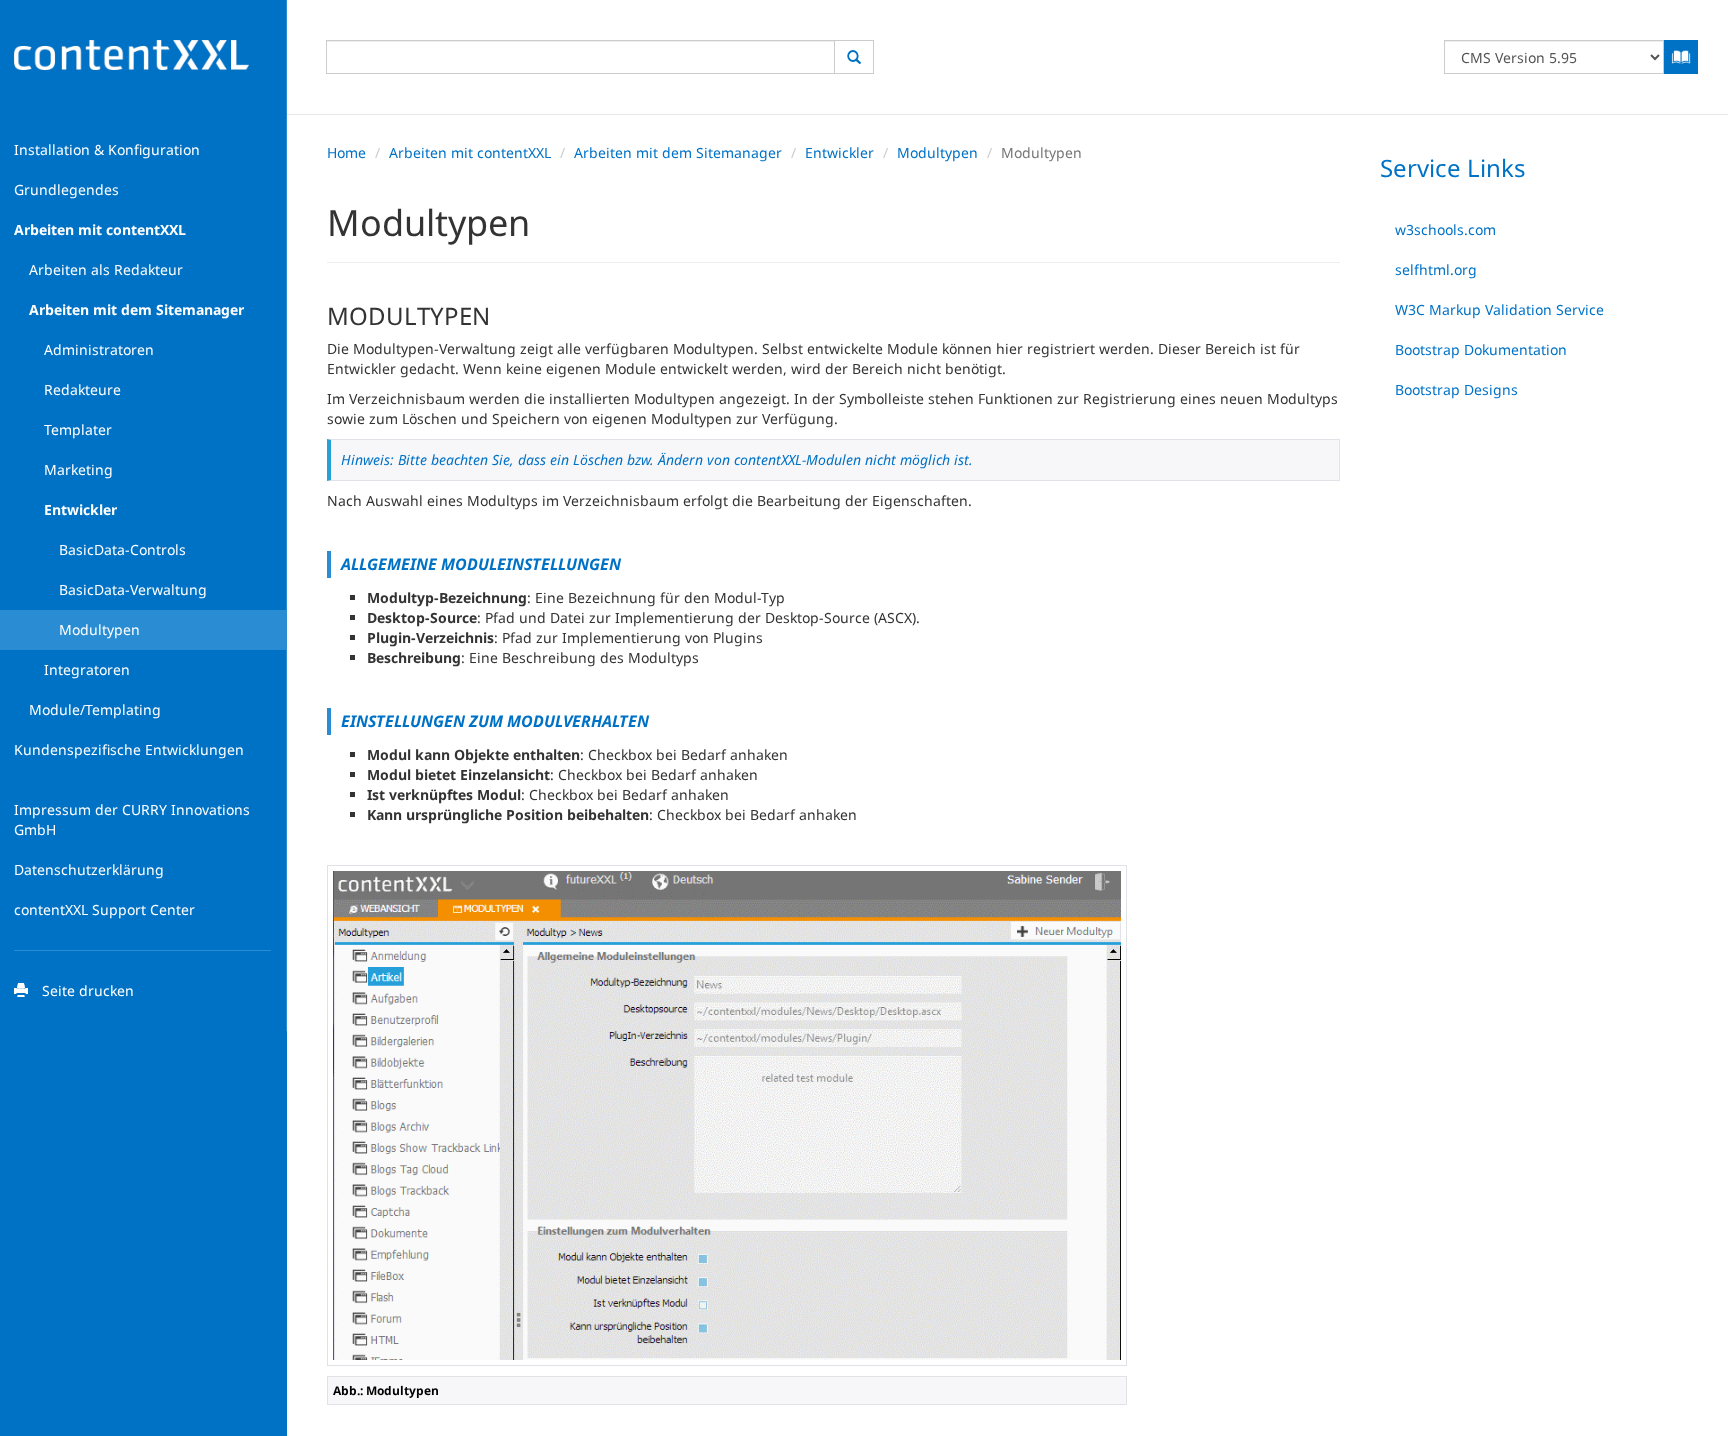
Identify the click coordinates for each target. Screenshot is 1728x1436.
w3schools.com (1445, 229)
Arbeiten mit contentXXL (470, 152)
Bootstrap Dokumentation (1481, 349)
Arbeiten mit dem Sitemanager (678, 152)
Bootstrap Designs (1456, 389)
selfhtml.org (1436, 269)
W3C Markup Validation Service (1499, 309)
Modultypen (937, 152)
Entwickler (839, 152)
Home (346, 152)
